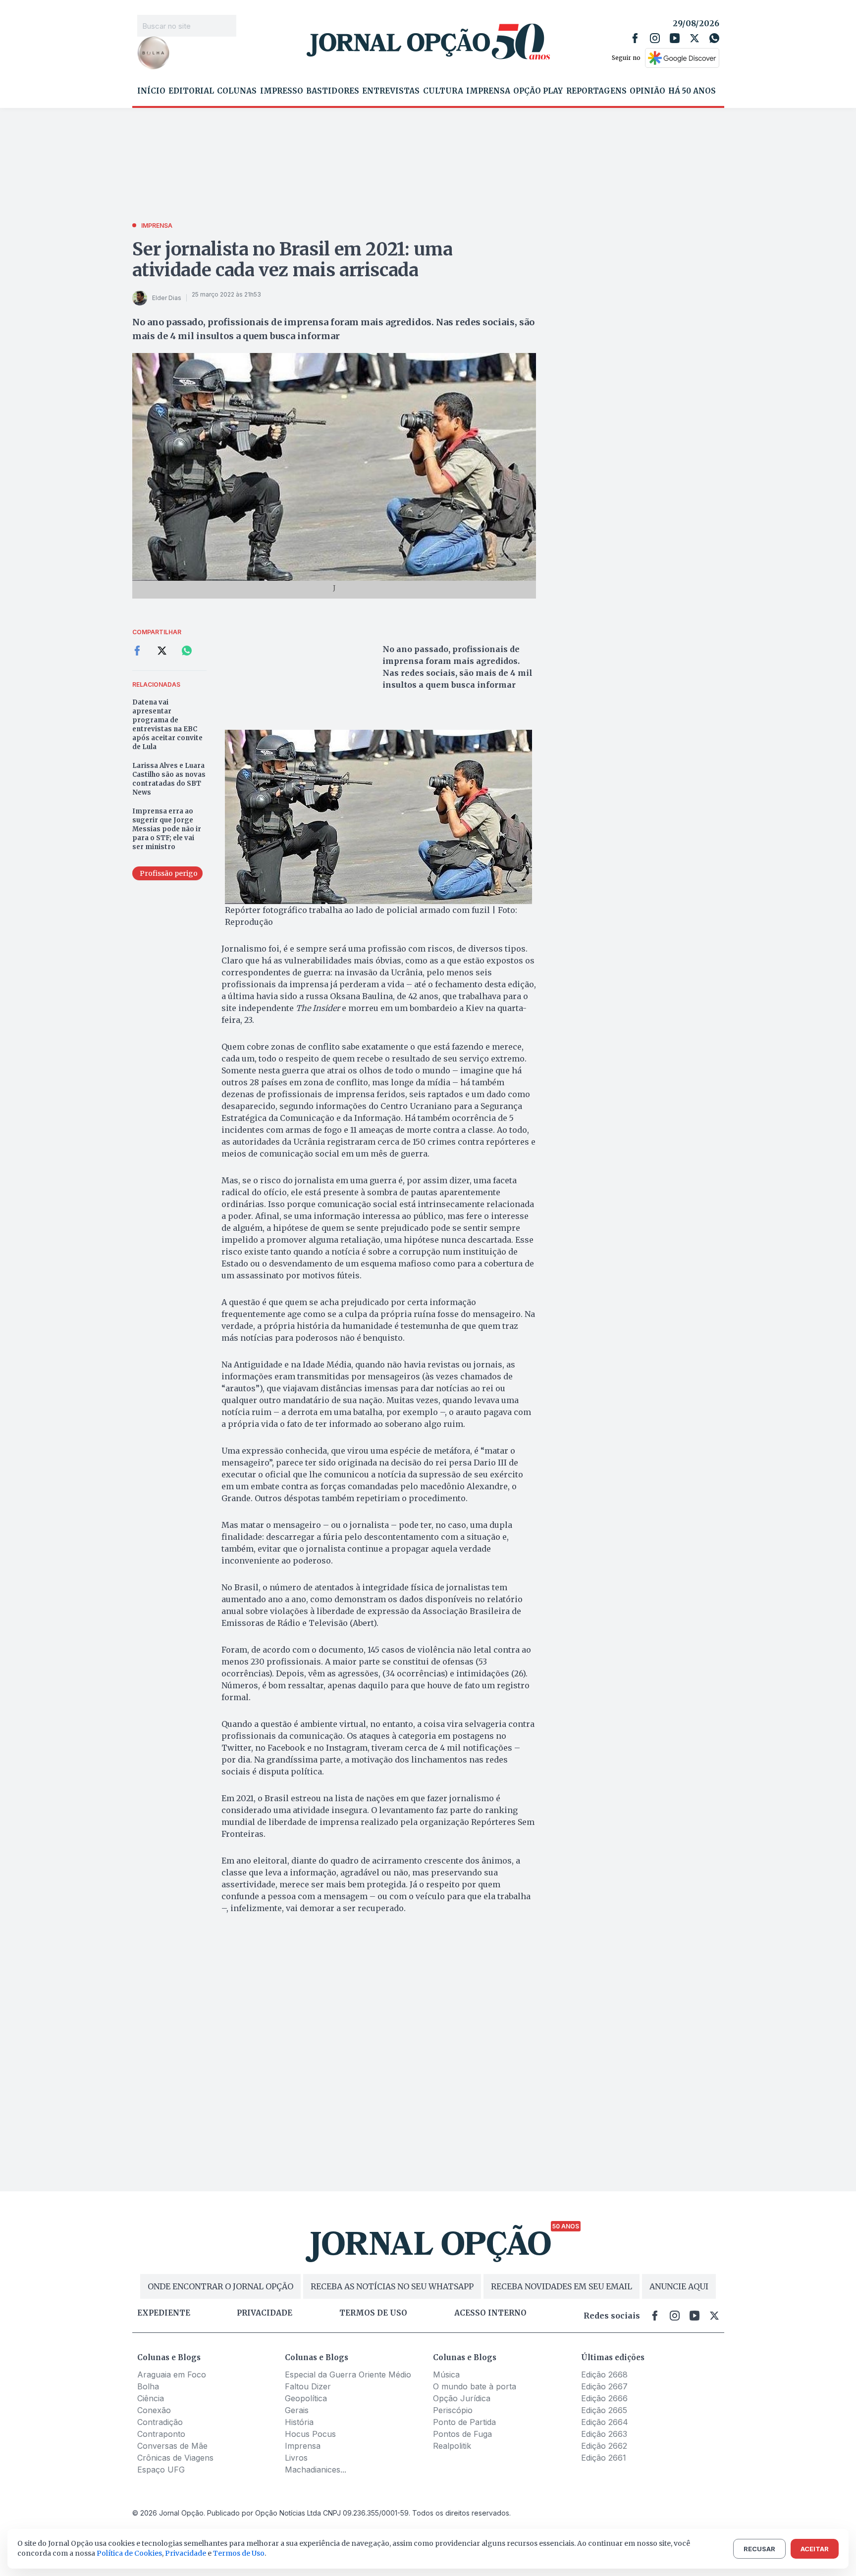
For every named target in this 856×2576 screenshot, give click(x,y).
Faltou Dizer (308, 2386)
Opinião (647, 91)
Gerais (297, 2410)
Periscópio (453, 2410)
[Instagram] (655, 38)
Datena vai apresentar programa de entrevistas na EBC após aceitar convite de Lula (167, 725)
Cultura (443, 91)
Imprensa (488, 91)
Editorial (191, 91)
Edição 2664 (605, 2422)
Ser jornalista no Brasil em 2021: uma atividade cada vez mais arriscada (293, 260)
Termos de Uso (239, 2553)
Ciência (151, 2398)
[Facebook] (635, 38)
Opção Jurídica (462, 2398)
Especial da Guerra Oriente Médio (348, 2374)
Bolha (148, 2386)
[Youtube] (675, 38)
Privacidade (265, 2313)
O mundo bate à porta (475, 2386)
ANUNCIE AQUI (679, 2286)
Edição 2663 (604, 2434)
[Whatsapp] (714, 38)
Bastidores (333, 91)
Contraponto (161, 2434)
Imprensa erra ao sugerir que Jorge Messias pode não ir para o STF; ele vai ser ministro (167, 829)
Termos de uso (373, 2313)
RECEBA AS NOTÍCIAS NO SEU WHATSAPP (392, 2286)
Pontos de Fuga (462, 2434)
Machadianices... (316, 2470)
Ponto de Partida (464, 2422)
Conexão (154, 2410)
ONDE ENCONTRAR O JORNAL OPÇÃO (220, 2286)
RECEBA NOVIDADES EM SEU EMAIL (562, 2286)
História (299, 2422)
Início (151, 91)
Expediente (164, 2313)
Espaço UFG (161, 2470)
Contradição (160, 2422)
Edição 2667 (604, 2386)
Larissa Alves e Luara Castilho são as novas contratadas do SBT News (169, 779)
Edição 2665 (604, 2410)
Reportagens (596, 91)
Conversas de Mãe (172, 2446)
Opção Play (538, 91)
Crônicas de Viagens (175, 2458)
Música (446, 2374)
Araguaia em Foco (172, 2374)
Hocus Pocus (310, 2434)
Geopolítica (306, 2398)
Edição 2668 (604, 2374)
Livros (296, 2458)
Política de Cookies (129, 2553)
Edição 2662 (604, 2446)
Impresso (282, 91)
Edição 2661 (604, 2458)
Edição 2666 (604, 2398)
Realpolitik (452, 2446)
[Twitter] (695, 38)
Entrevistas (391, 91)
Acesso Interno (490, 2313)
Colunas (237, 91)
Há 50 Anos (692, 91)
